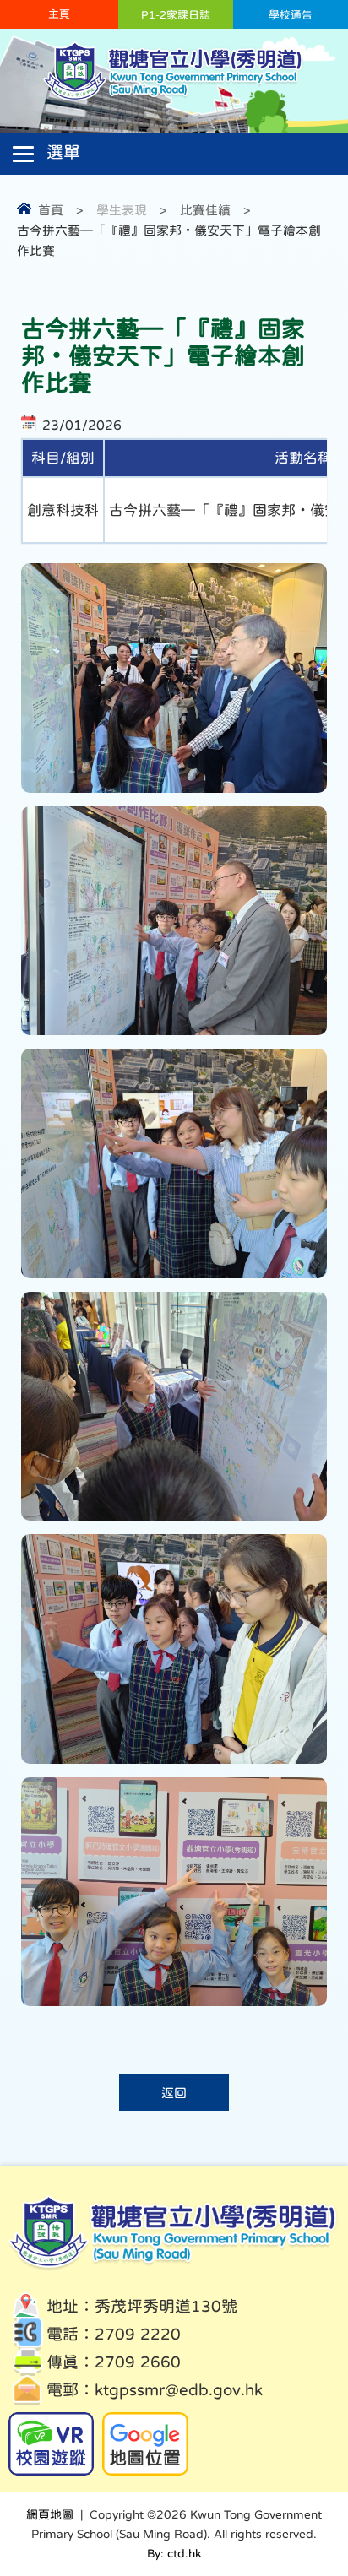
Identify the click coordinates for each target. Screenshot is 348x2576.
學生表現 (122, 210)
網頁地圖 (50, 2514)
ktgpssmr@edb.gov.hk (179, 2390)
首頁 (51, 210)
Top (305, 2500)
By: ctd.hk (174, 2553)
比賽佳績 (205, 210)
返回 (174, 2093)
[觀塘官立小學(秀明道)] (174, 99)
